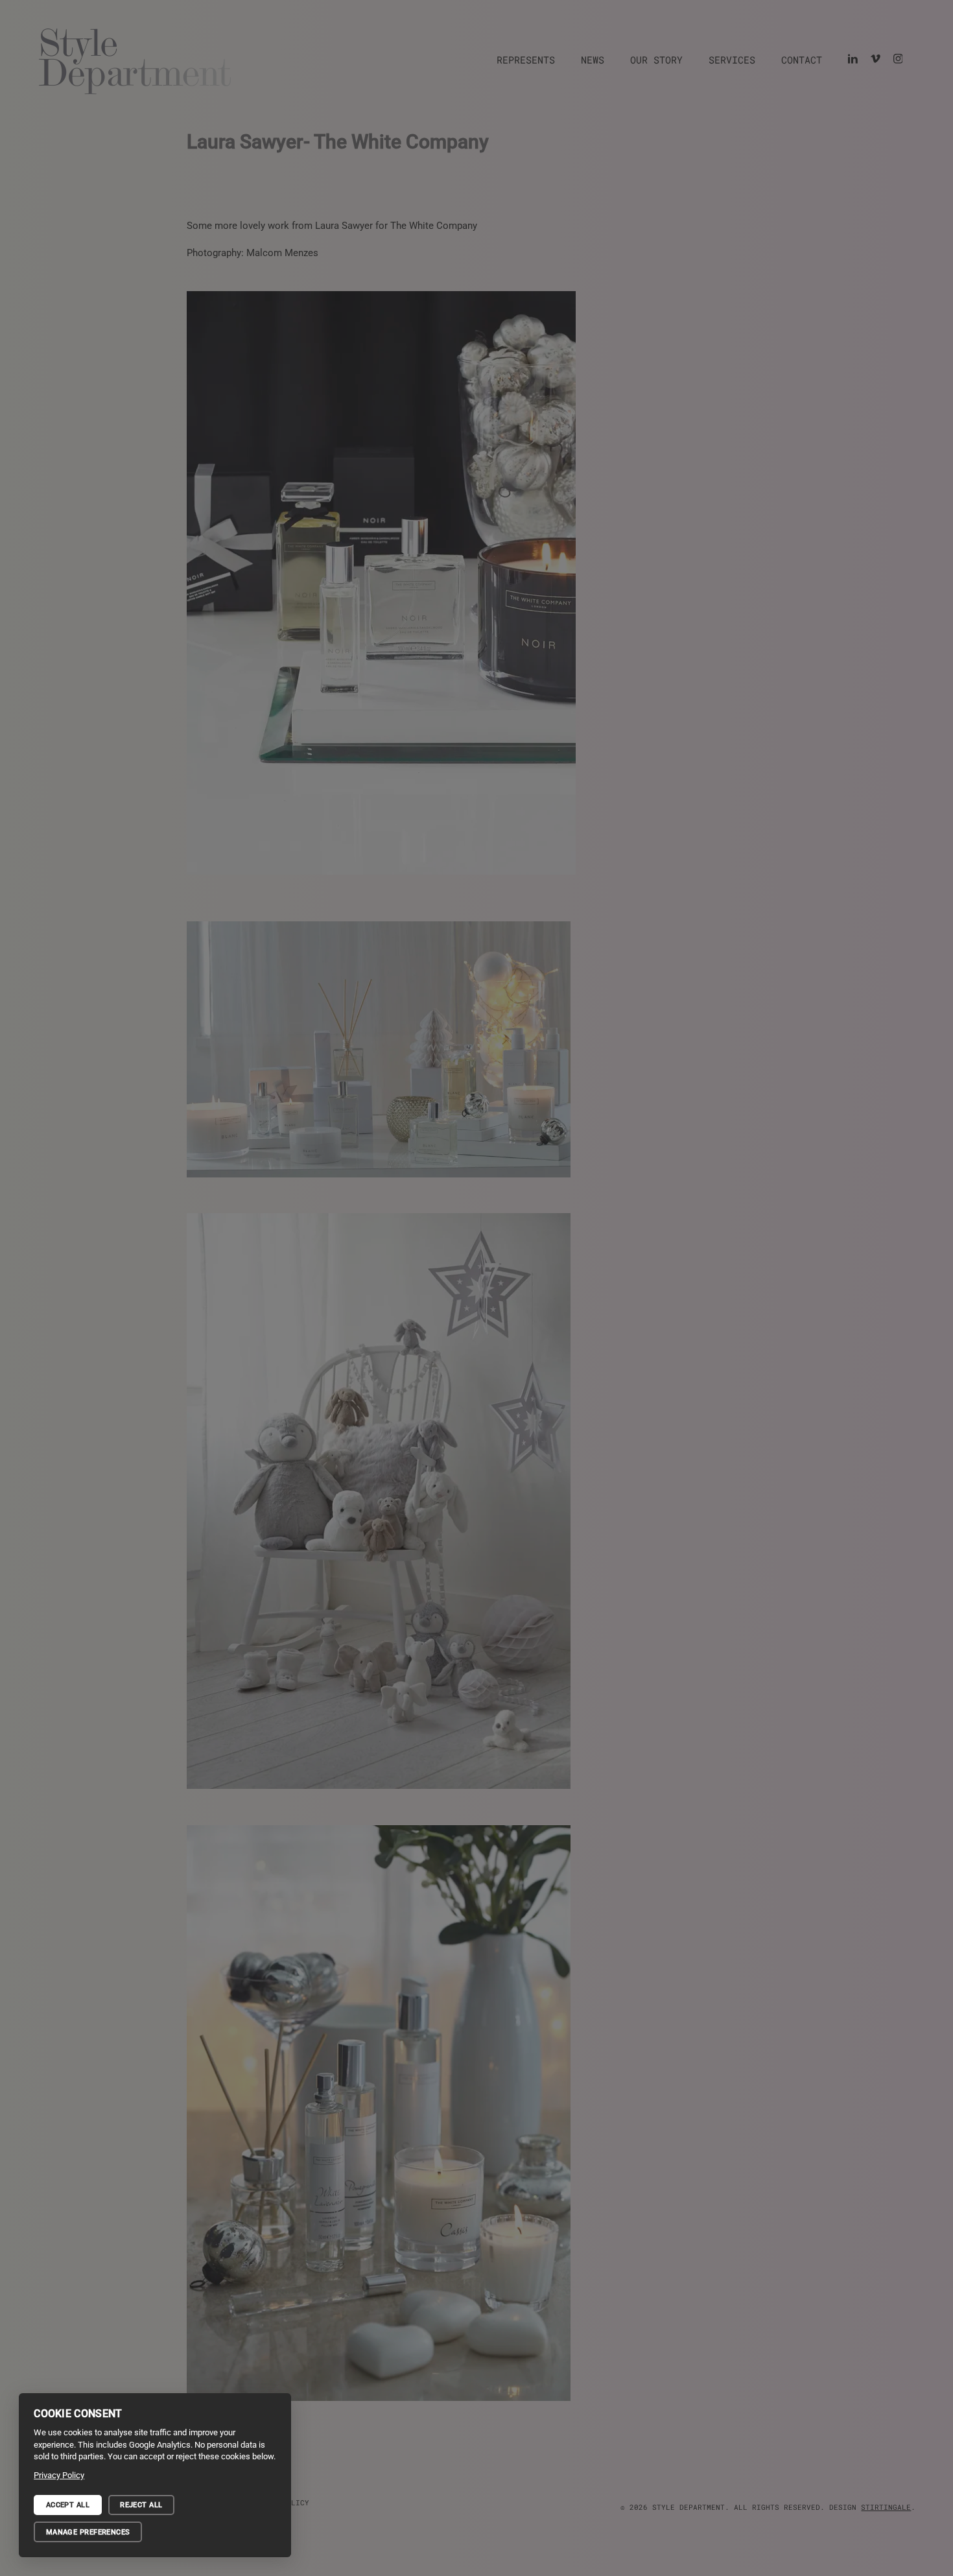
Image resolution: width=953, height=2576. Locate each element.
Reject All (141, 2505)
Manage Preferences (88, 2532)
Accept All (68, 2505)
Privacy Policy (59, 2475)
